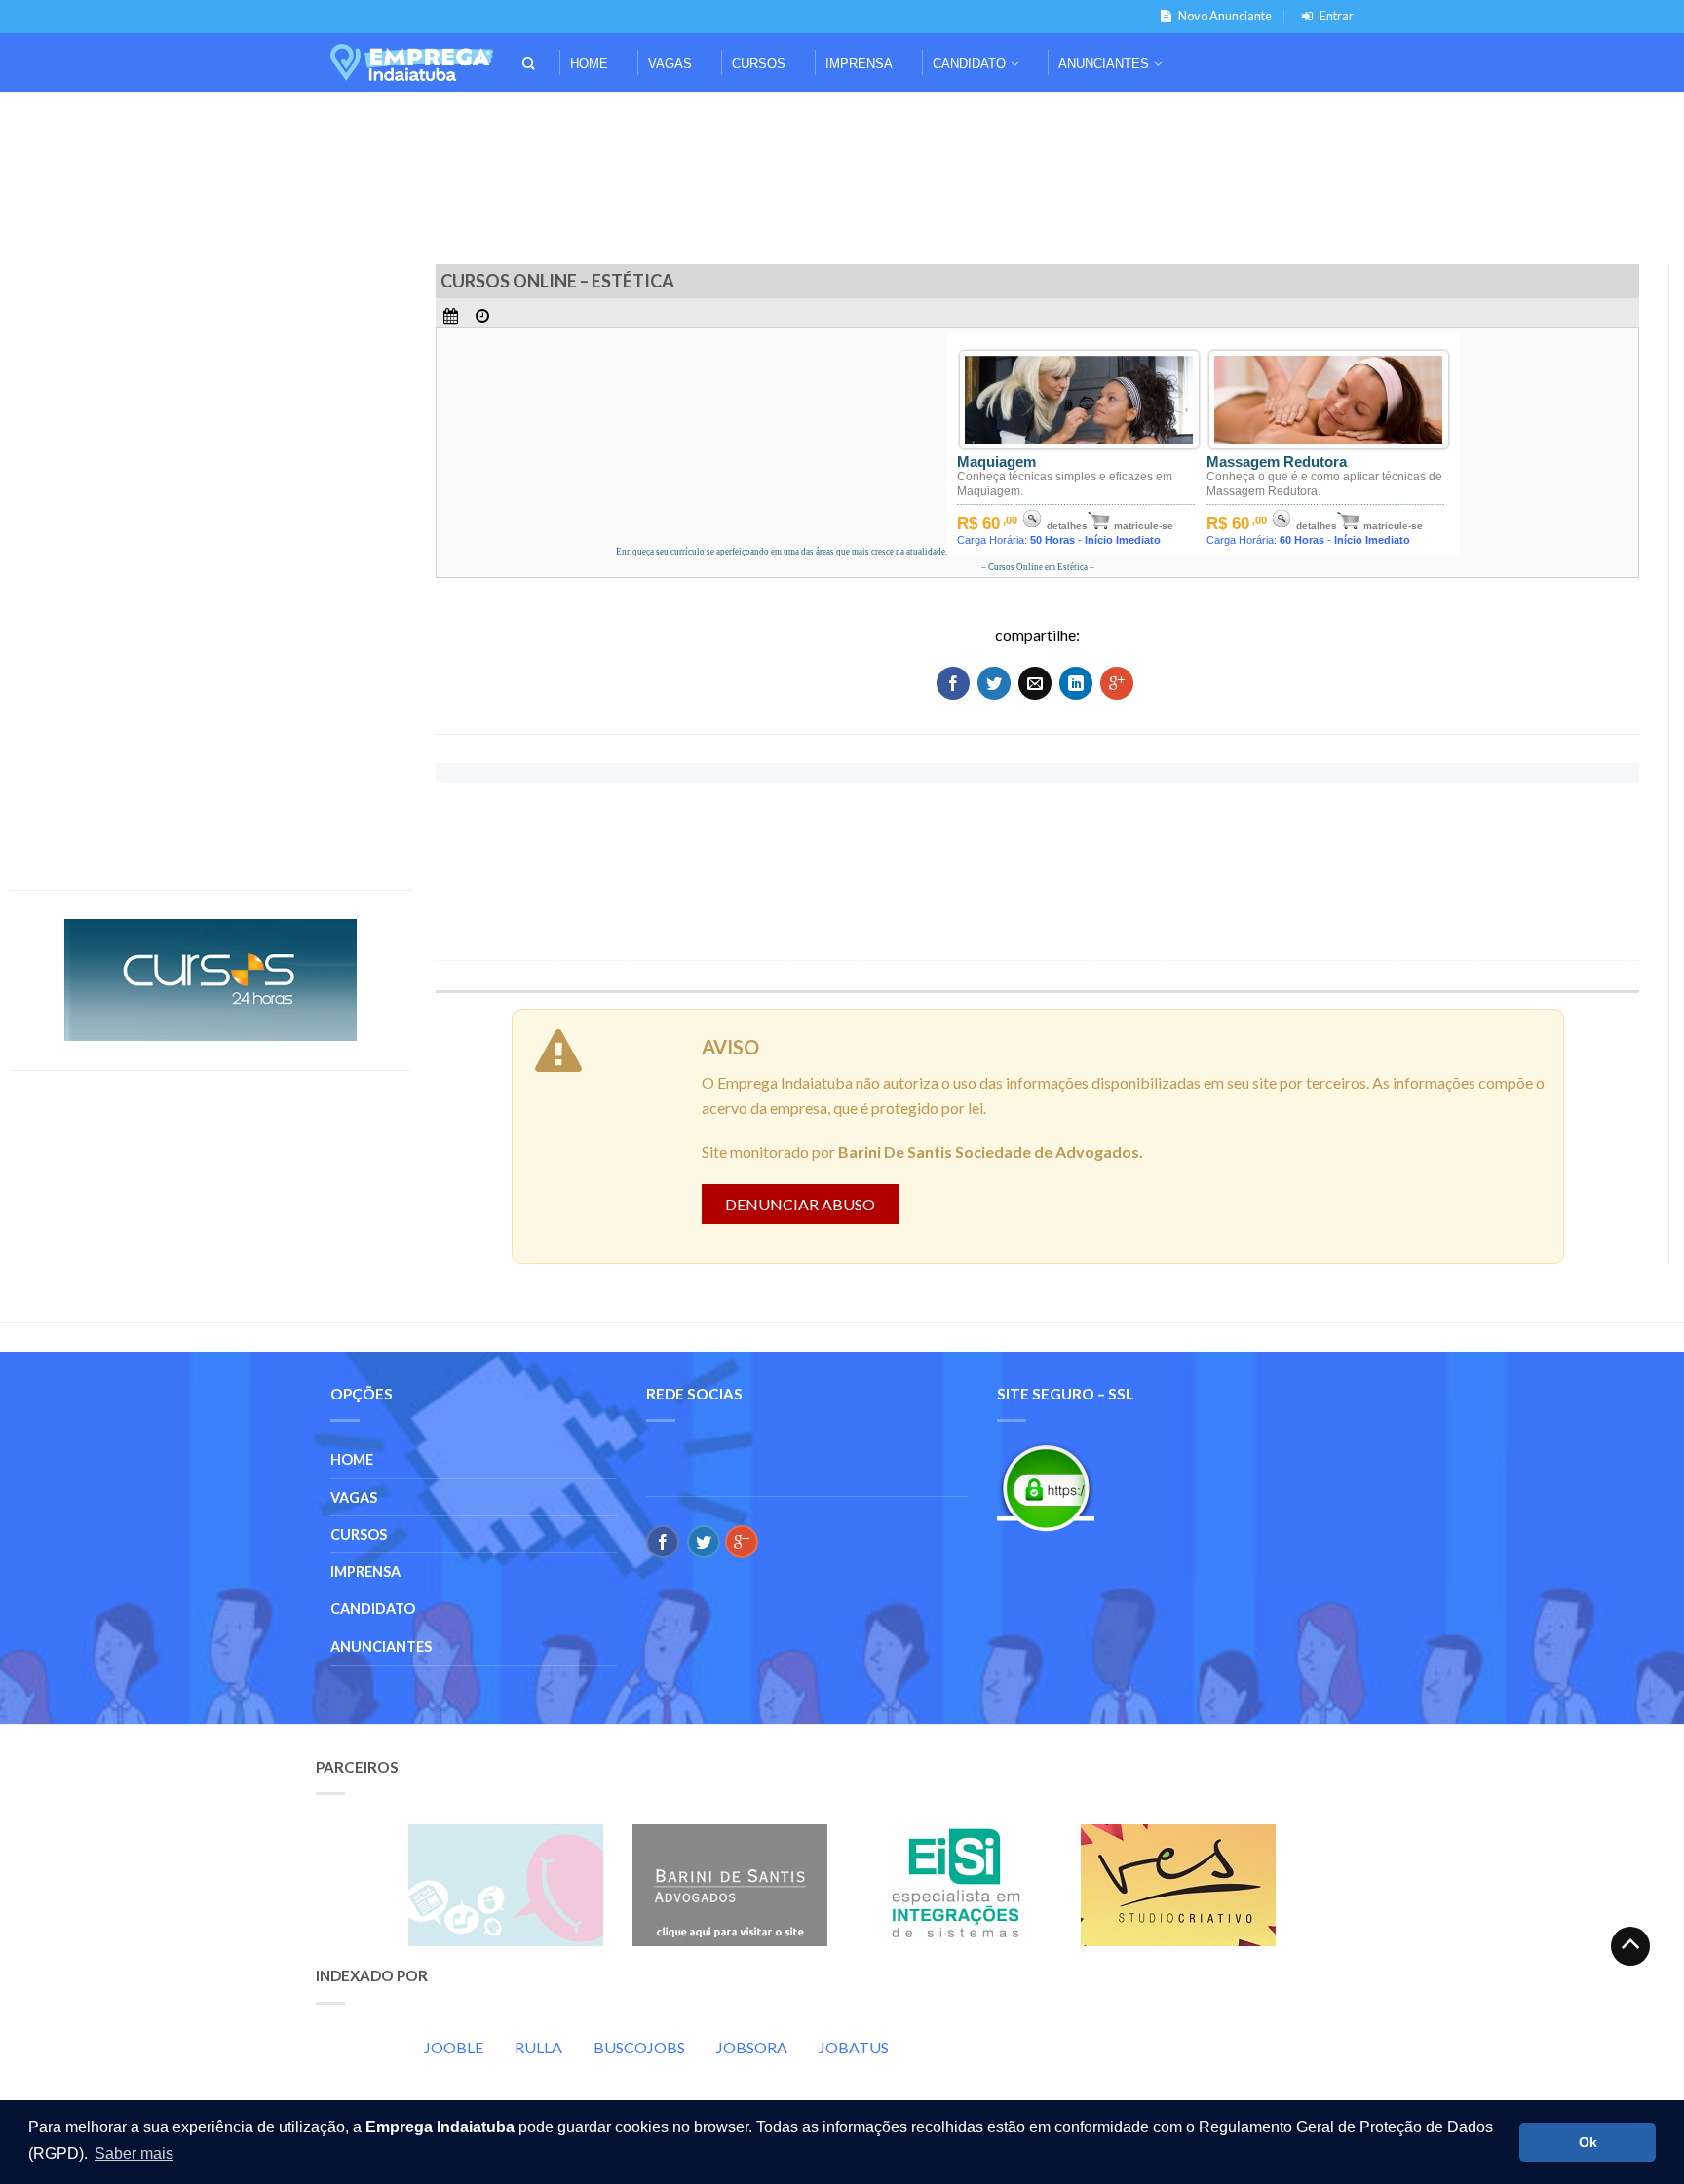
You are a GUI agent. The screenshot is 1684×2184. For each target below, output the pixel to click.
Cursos (759, 64)
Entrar (1337, 16)
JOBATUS (854, 2047)
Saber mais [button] (134, 2153)
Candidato (969, 64)
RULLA (538, 2047)
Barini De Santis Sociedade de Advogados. (991, 1151)
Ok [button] (1588, 2142)
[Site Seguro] (1046, 1488)
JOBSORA (752, 2047)
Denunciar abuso (800, 1204)
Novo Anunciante (1225, 16)
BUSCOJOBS (639, 2047)
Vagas (670, 64)
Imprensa (859, 64)
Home (589, 64)
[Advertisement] (842, 118)
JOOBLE (454, 2047)
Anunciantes (1104, 64)
